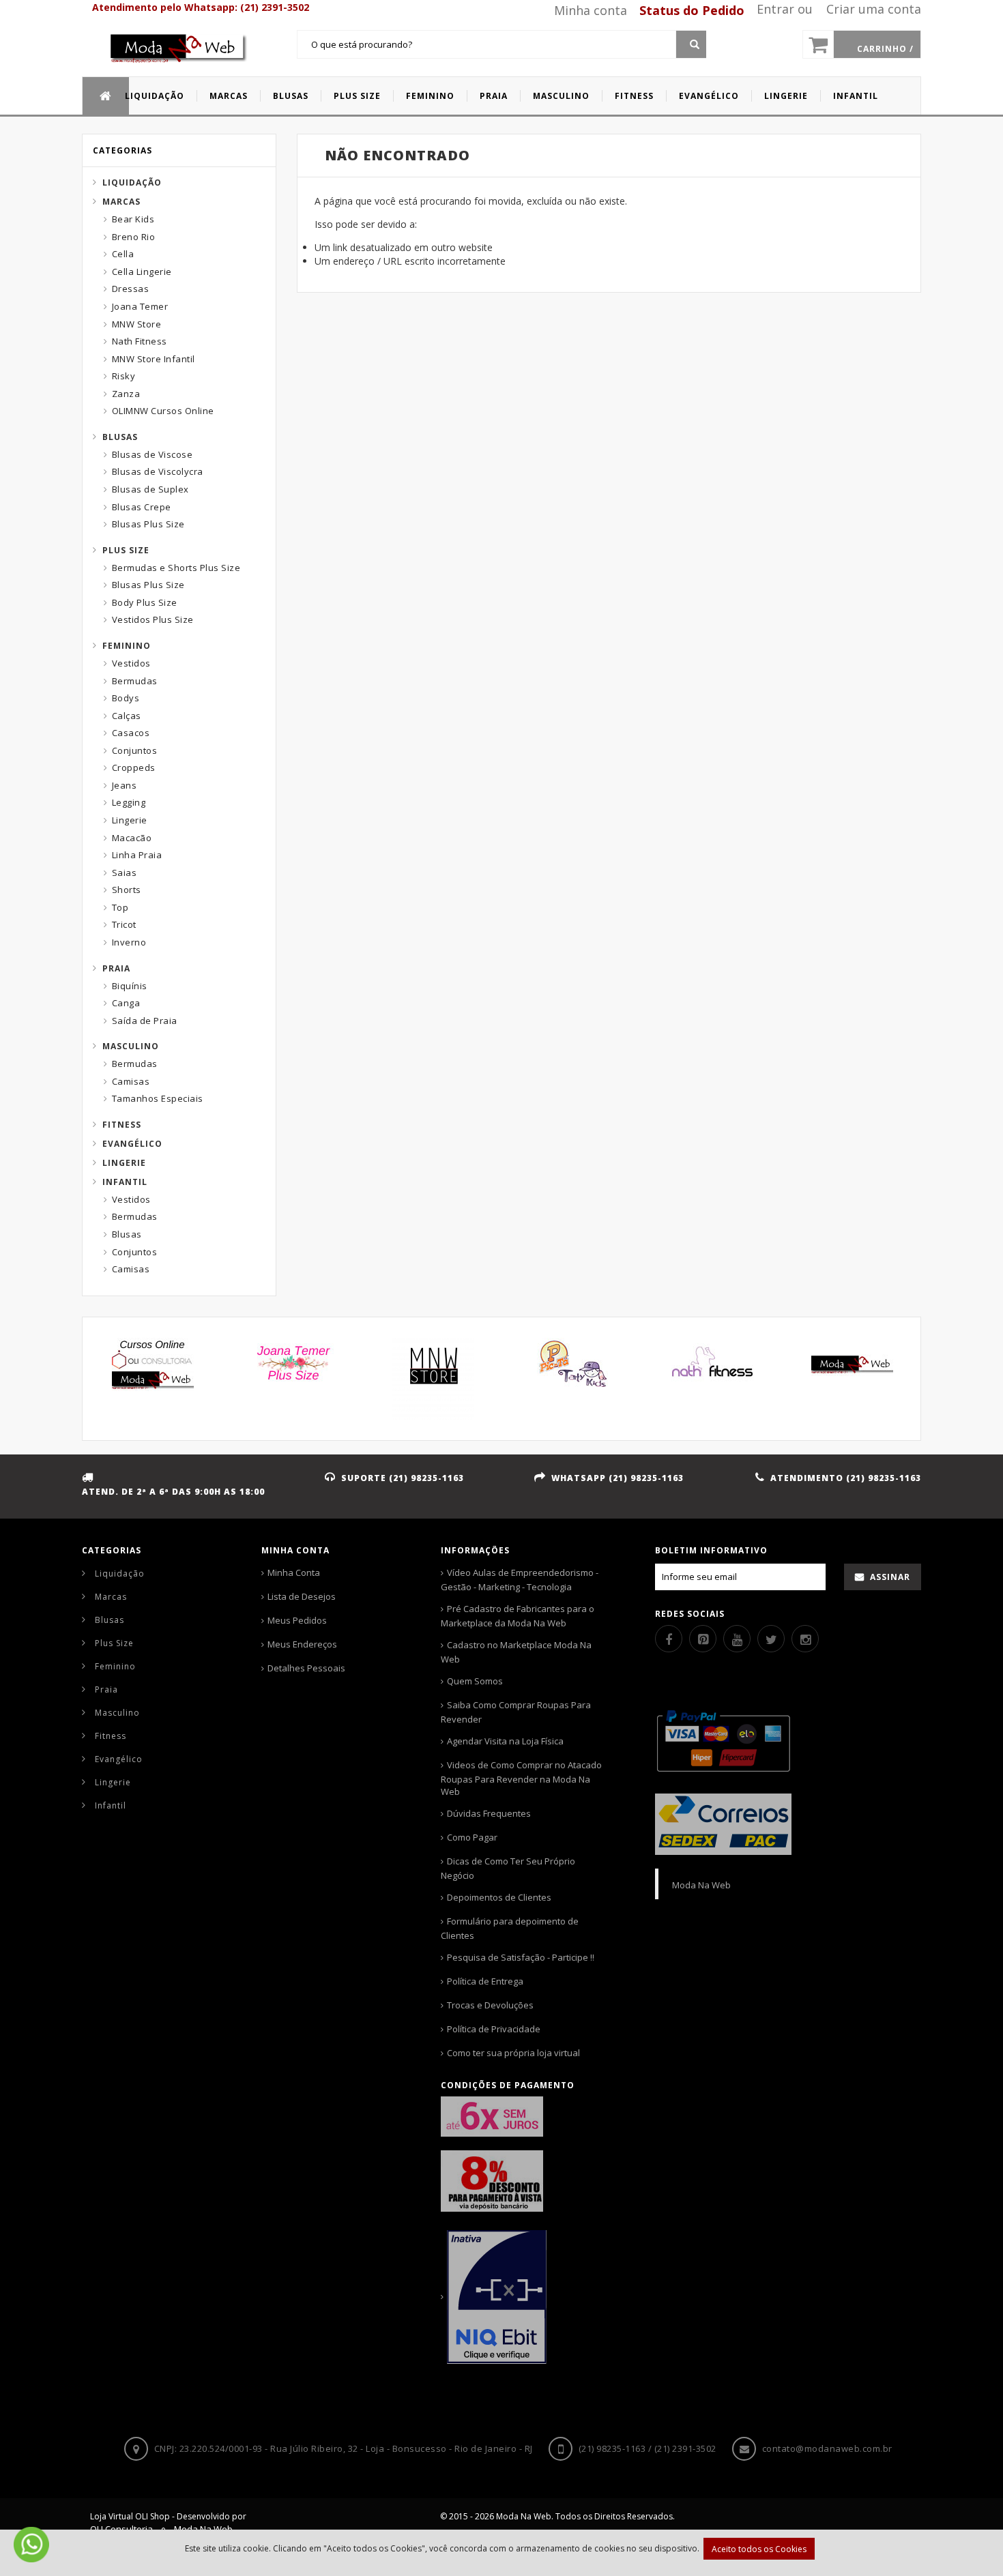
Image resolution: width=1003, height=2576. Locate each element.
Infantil (125, 1182)
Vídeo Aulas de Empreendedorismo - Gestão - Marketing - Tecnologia (520, 1580)
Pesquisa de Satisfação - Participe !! (521, 1957)
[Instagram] (805, 1639)
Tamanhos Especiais (158, 1098)
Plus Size (126, 550)
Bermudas (135, 681)
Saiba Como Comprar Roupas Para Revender (516, 1712)
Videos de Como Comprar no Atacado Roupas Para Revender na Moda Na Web (521, 1778)
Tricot (124, 924)
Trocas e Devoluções (490, 2005)
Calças (127, 716)
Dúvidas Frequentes (489, 1813)
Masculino (131, 1046)
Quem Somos (475, 1681)
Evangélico (132, 1144)
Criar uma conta (874, 9)
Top (120, 907)
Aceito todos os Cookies (759, 2549)
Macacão (132, 838)
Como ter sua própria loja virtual (513, 2053)
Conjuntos (135, 750)
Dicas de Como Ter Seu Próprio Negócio (508, 1868)
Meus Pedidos (297, 1620)
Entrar (775, 9)
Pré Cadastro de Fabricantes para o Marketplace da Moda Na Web (518, 1616)
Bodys (126, 698)
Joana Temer (140, 306)
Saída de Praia (145, 1021)
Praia (116, 968)
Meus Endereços (302, 1644)
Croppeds (134, 767)
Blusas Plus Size (148, 524)
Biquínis (130, 986)
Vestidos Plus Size (153, 619)
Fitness (122, 1125)
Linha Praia (137, 855)
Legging (129, 802)
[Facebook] (669, 1639)
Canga (126, 1003)
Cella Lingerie (142, 272)
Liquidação (132, 182)
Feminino (127, 646)
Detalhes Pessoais (306, 1668)
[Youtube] (737, 1639)
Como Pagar (472, 1837)
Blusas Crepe (142, 507)
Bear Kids (133, 219)
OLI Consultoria (121, 2529)
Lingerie (130, 820)
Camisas (131, 1081)
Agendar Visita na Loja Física (505, 1741)
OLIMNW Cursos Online (163, 411)
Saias (125, 873)
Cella (123, 254)
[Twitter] (771, 1639)
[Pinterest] (703, 1639)
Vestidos (131, 663)
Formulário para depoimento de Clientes (510, 1928)
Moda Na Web (701, 1885)
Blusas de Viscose (152, 454)
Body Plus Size (145, 602)
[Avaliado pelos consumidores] (524, 2297)
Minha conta (591, 10)
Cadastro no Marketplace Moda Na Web (516, 1652)
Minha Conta (294, 1572)
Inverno (129, 942)
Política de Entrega (485, 1981)
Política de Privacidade (494, 2029)
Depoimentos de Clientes (499, 1897)
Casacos (131, 733)
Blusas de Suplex (150, 489)
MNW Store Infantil (154, 359)
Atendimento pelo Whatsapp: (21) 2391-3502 (201, 7)
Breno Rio (134, 237)
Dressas (131, 289)
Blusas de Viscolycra (158, 471)
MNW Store (137, 324)
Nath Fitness (140, 341)
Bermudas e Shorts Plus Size (176, 568)
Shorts (127, 890)
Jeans (125, 785)
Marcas (121, 202)
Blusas (120, 437)
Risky (124, 376)
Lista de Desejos (302, 1596)
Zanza (126, 394)
